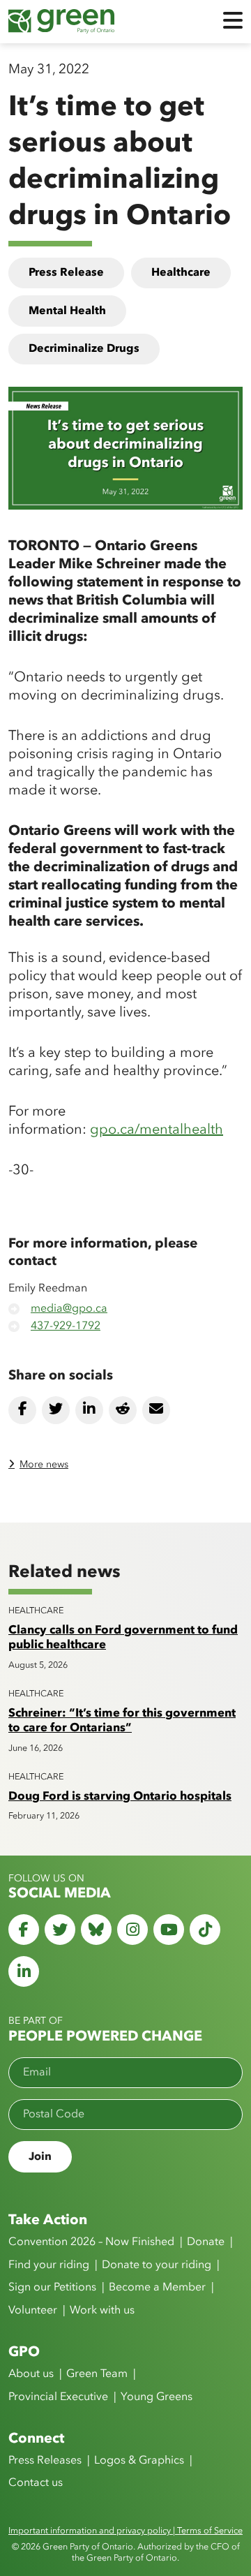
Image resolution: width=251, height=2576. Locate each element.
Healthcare (181, 273)
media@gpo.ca (69, 1309)
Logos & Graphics (139, 2461)
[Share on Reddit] (123, 1410)
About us (31, 2374)
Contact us (36, 2483)
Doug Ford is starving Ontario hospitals (120, 1797)
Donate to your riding (157, 2265)
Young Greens (157, 2397)
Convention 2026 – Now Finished (91, 2242)
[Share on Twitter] (56, 1410)
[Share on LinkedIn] (89, 1410)
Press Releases (45, 2461)
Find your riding (49, 2265)
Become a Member (157, 2288)
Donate (206, 2242)
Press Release (66, 273)
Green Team (97, 2374)
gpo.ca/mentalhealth (157, 1130)
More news (44, 1465)
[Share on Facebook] (22, 1410)
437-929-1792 (66, 1326)
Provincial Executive (58, 2397)
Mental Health (67, 311)
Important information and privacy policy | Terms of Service (125, 2531)
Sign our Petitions (52, 2288)
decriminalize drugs (84, 349)
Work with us (102, 2311)
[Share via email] (156, 1410)
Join (40, 2157)
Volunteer (33, 2311)
